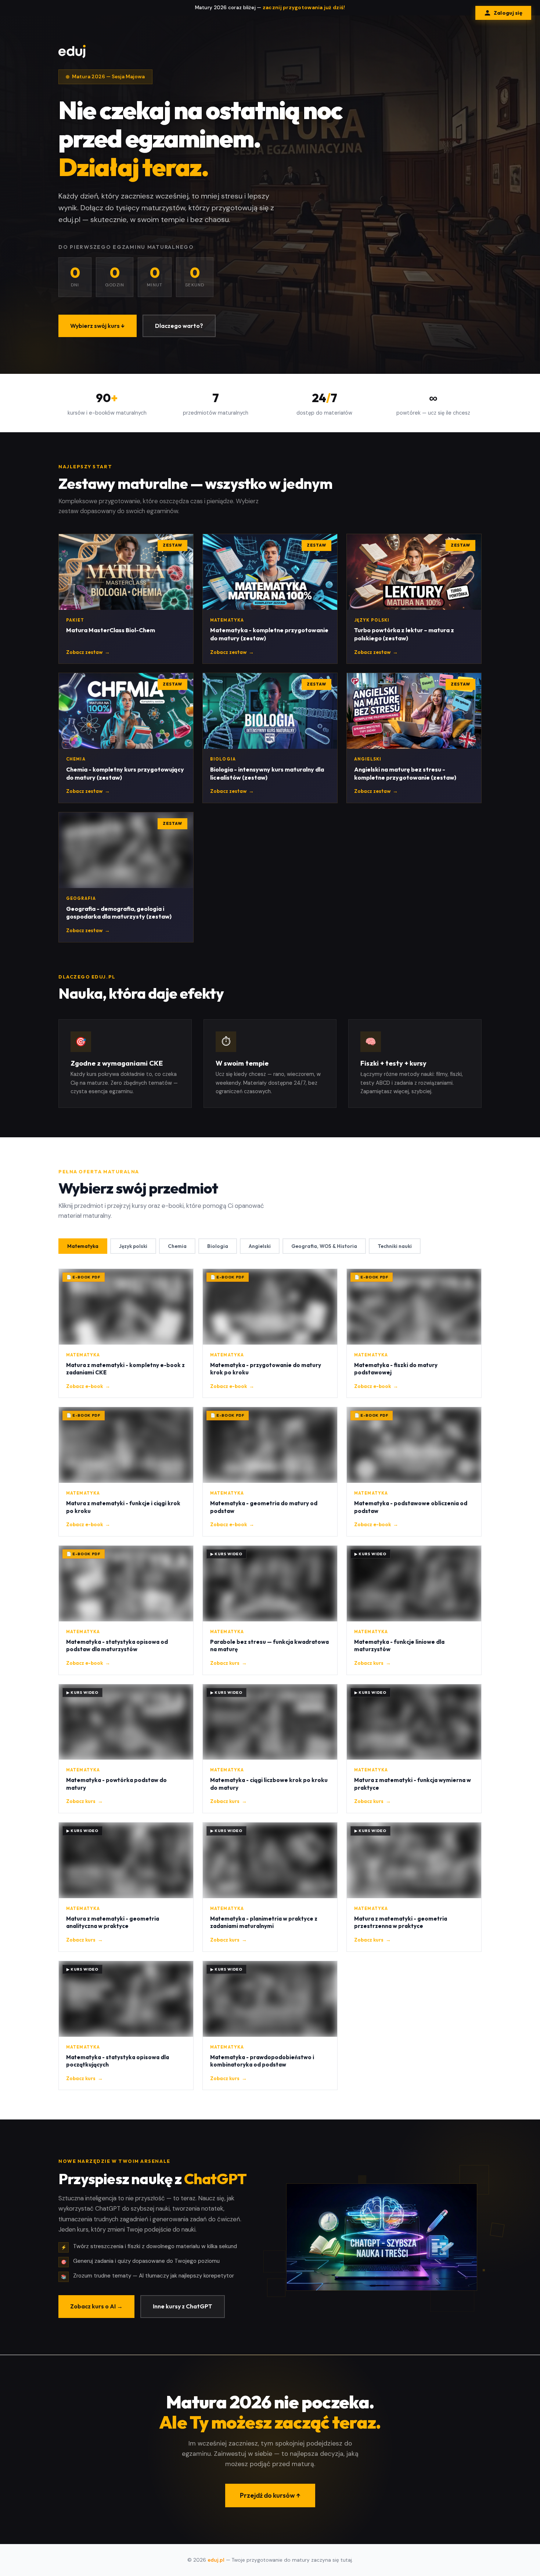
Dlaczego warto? (179, 326)
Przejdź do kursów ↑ (270, 2495)
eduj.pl (216, 2560)
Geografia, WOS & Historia (324, 1246)
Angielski (260, 1246)
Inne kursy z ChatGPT (183, 2306)
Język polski (133, 1246)
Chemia (177, 1246)
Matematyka (83, 1246)
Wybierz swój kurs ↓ (98, 326)
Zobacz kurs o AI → (96, 2306)
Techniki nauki (395, 1246)
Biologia (218, 1246)
